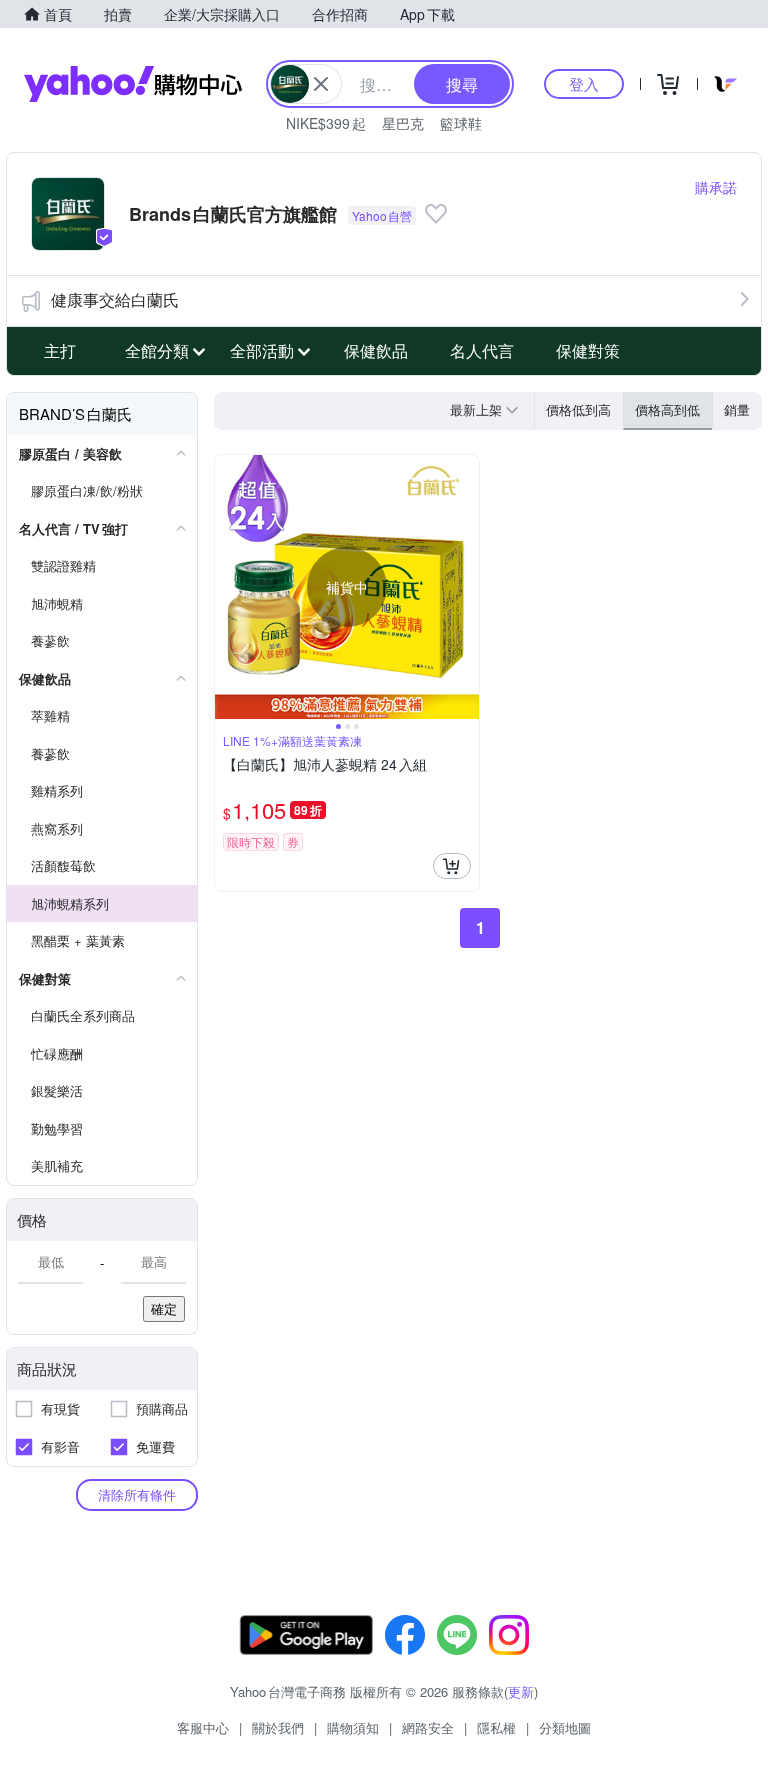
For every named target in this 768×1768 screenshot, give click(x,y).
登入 (584, 83)
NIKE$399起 (326, 123)
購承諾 (716, 187)
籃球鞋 (461, 123)
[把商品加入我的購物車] (452, 866)
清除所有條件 (137, 1494)
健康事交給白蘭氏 (115, 299)
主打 (60, 350)
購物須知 (353, 1727)
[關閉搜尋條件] (321, 84)
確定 (164, 1308)
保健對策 (588, 350)
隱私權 (496, 1727)
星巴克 (403, 123)
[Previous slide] (228, 587)
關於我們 (278, 1727)
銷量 (737, 409)
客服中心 (203, 1727)
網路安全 (428, 1727)
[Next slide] (466, 587)
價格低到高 (578, 409)
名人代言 (482, 350)
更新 (521, 1691)
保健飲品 (376, 350)
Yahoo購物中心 (133, 84)
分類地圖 (565, 1727)
